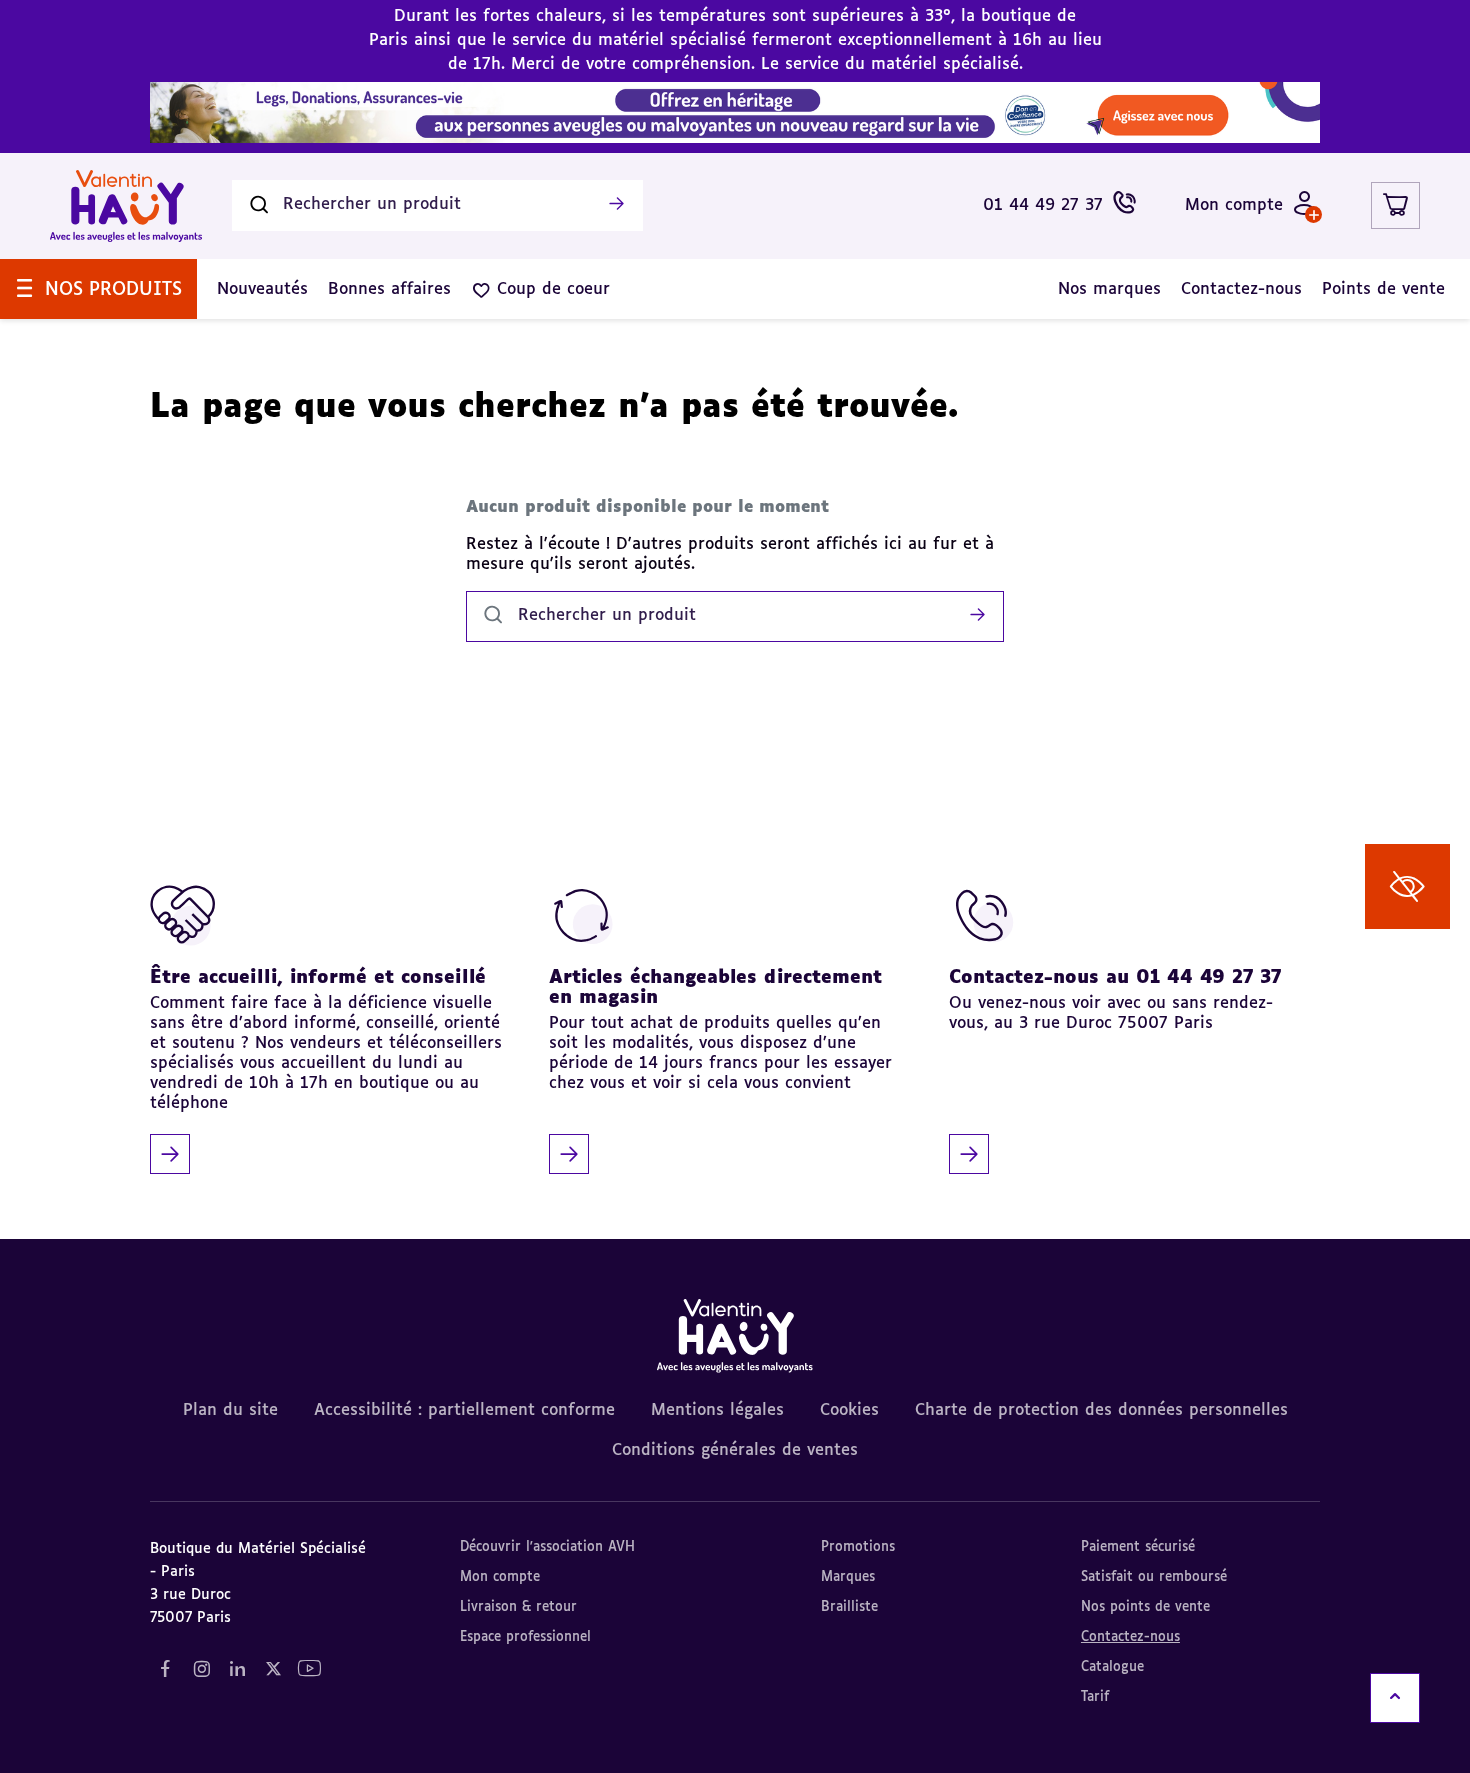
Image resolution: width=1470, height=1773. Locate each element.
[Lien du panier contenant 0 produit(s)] (1395, 205)
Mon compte (500, 1577)
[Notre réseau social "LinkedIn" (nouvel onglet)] (237, 1670)
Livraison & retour (518, 1607)
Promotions (858, 1547)
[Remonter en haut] (1395, 1698)
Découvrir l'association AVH (547, 1547)
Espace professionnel (525, 1637)
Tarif (1095, 1697)
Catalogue (1112, 1667)
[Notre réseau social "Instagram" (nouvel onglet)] (201, 1670)
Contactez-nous (1130, 1637)
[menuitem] (98, 289)
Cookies (849, 1411)
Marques (848, 1577)
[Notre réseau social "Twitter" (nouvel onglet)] (273, 1670)
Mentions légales (717, 1411)
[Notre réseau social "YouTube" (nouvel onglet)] (309, 1670)
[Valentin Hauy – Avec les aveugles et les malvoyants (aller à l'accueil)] (126, 206)
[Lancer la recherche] (616, 206)
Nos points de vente (1145, 1607)
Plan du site (230, 1411)
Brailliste (849, 1607)
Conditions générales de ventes (735, 1451)
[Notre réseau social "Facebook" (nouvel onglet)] (165, 1670)
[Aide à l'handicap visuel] (1407, 886)
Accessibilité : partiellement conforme (464, 1411)
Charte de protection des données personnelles (1101, 1411)
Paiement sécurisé (1138, 1547)
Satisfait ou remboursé (1154, 1577)
